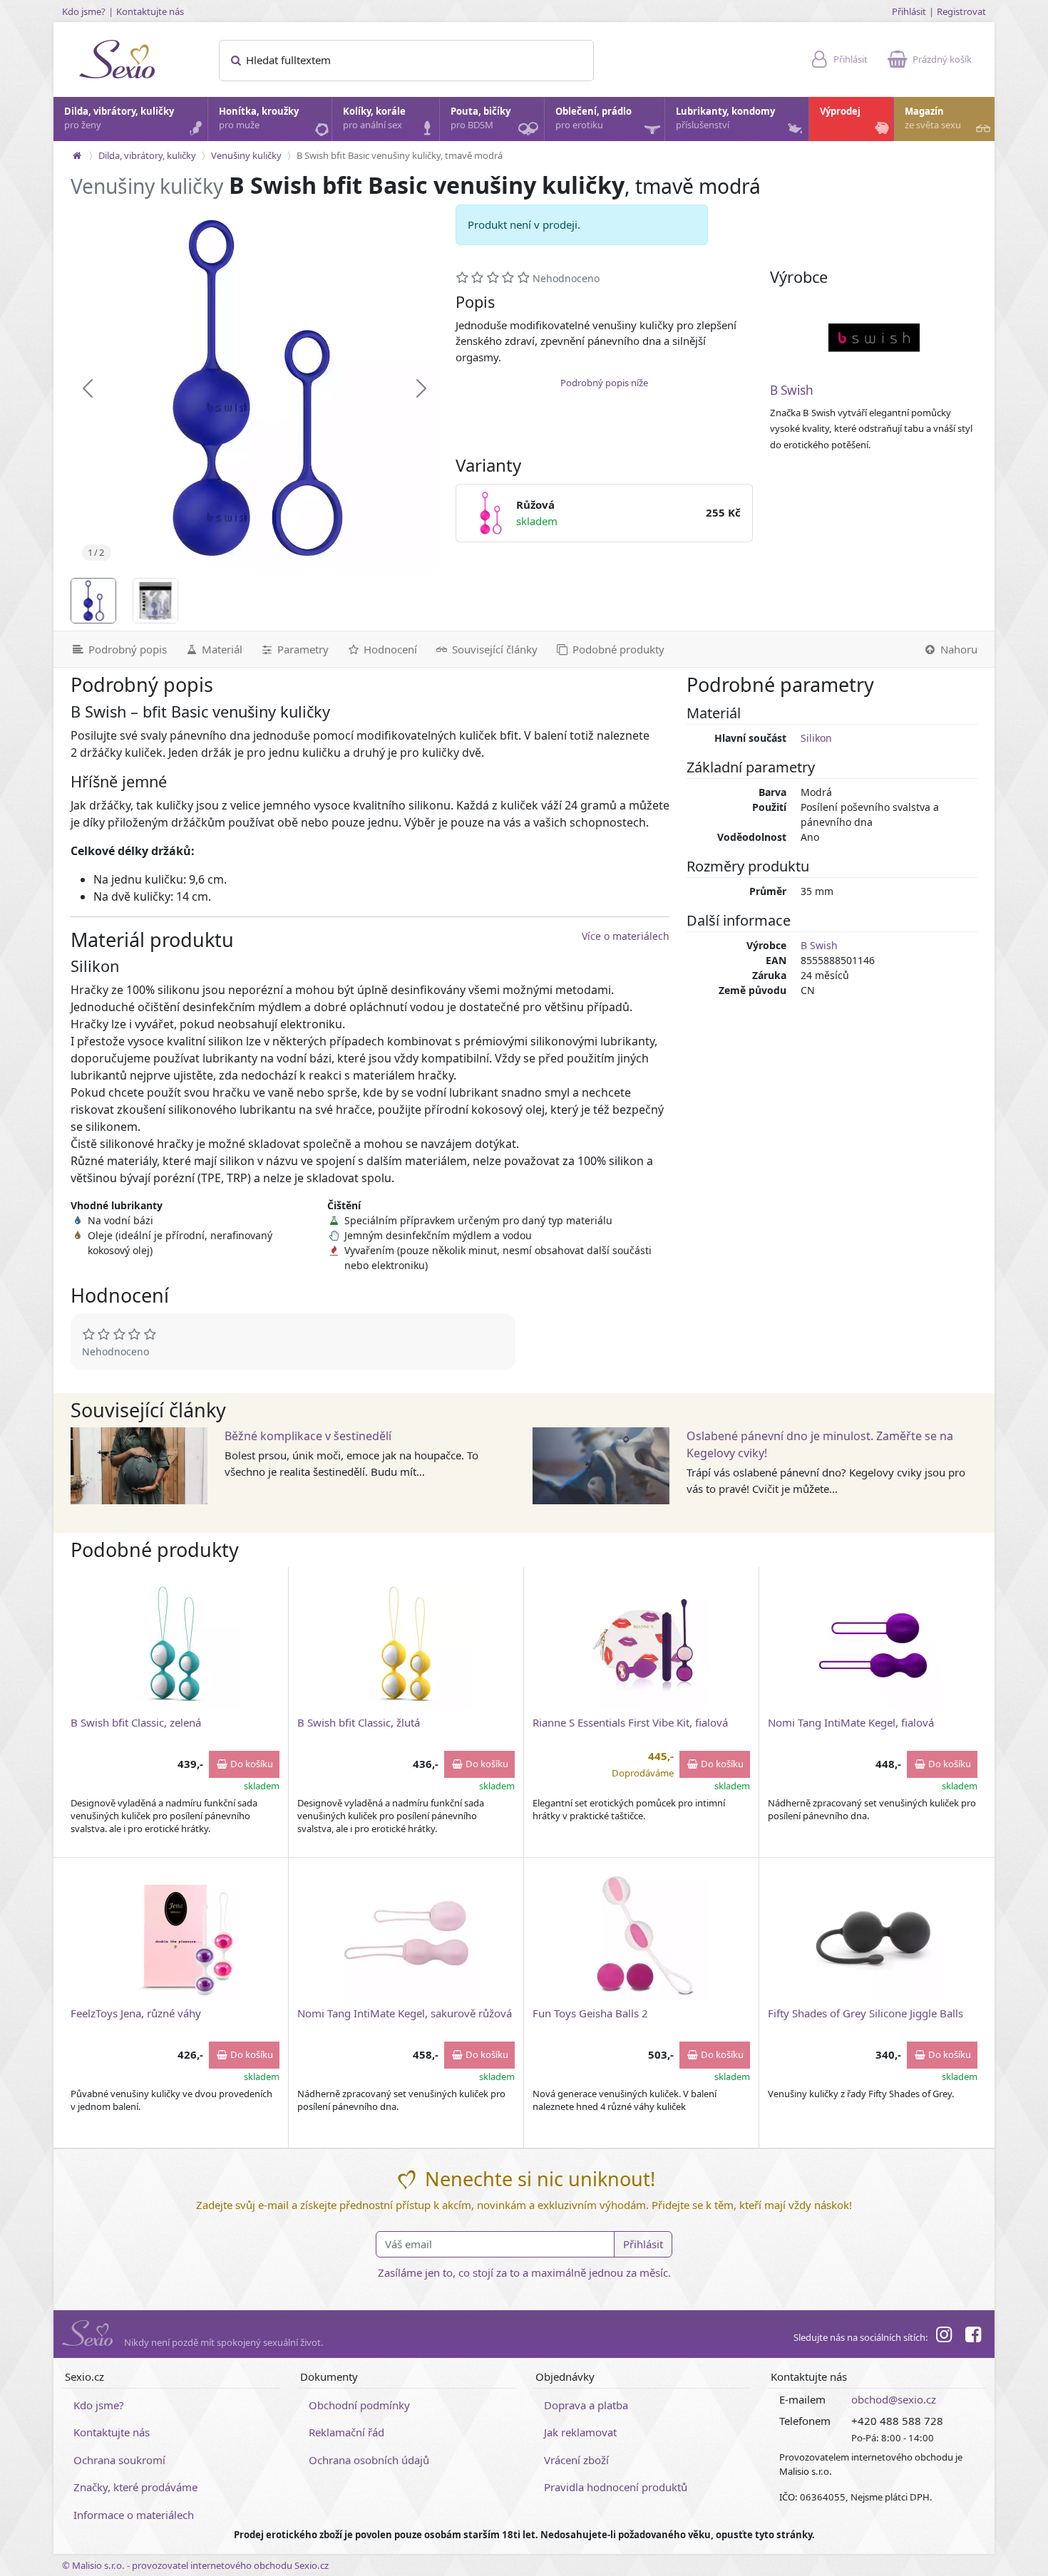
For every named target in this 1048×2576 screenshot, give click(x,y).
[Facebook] (973, 2337)
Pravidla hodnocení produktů (616, 2487)
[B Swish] (874, 338)
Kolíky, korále (374, 118)
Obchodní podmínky (359, 2405)
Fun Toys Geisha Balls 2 (590, 2013)
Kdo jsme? (84, 11)
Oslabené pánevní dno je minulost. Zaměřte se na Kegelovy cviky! (820, 1444)
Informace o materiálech (134, 2515)
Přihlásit (909, 11)
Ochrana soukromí (119, 2460)
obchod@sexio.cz (894, 2399)
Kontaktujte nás (150, 11)
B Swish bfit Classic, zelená (136, 1722)
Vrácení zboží (576, 2460)
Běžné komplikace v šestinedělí (308, 1436)
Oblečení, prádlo (594, 118)
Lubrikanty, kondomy (725, 118)
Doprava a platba (586, 2405)
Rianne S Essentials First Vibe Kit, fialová (630, 1722)
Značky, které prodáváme (135, 2487)
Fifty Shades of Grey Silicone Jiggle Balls (865, 2013)
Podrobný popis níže (604, 383)
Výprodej (840, 111)
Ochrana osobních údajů (369, 2460)
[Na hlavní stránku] (77, 155)
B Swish (792, 390)
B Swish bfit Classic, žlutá (359, 1722)
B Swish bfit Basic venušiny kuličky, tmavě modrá (400, 155)
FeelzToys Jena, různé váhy (136, 2013)
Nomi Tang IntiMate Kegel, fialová (851, 1722)
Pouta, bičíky (481, 118)
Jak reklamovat (580, 2432)
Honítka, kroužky (259, 118)
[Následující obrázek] (421, 388)
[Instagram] (944, 2337)
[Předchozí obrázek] (88, 388)
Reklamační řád (346, 2432)
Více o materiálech (626, 936)
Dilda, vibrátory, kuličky (119, 118)
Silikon (816, 738)
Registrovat (961, 11)
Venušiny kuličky (246, 155)
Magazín (933, 118)
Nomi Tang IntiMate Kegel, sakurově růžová (405, 2013)
